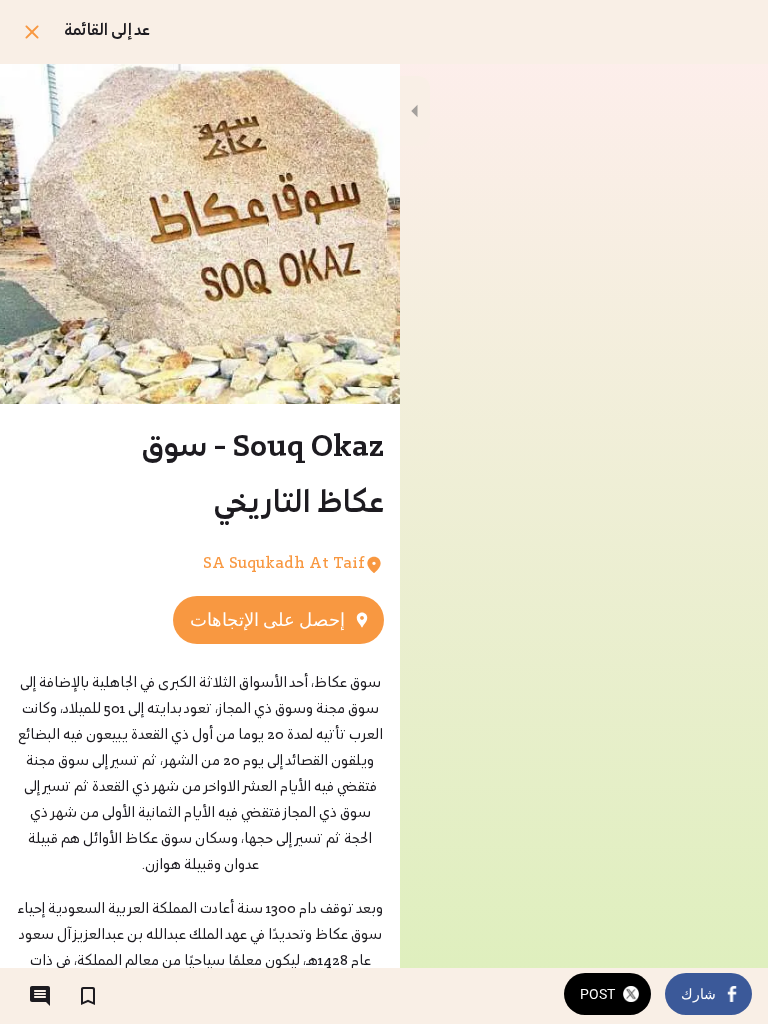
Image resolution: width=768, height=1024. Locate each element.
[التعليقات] (40, 996)
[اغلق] (32, 32)
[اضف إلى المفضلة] (88, 996)
